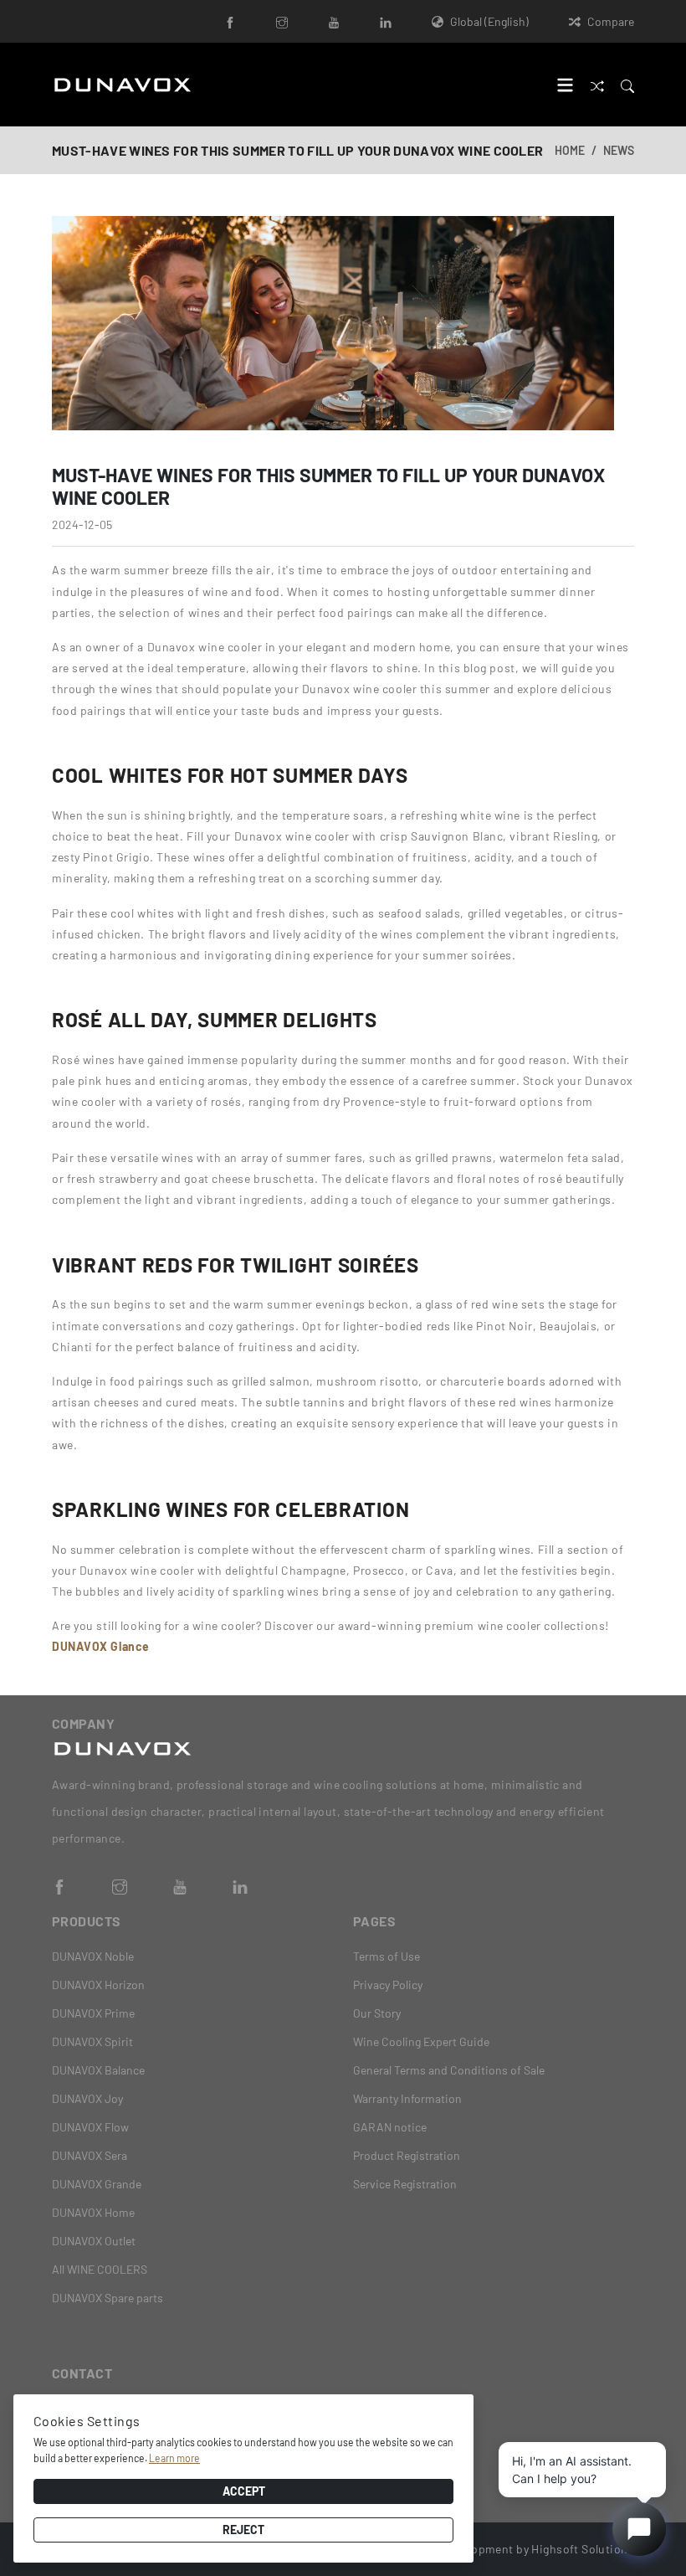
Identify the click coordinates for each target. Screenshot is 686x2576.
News (619, 150)
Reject (243, 2530)
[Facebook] (230, 21)
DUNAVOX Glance (101, 1646)
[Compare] (597, 84)
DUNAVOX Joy (87, 2098)
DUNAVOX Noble (93, 1956)
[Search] (627, 84)
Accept (244, 2491)
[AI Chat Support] (639, 2529)
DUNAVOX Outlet (94, 2241)
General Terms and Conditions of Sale (449, 2070)
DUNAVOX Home (93, 2212)
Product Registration (407, 2155)
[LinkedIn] (386, 21)
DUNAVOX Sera (90, 2155)
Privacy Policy (388, 1985)
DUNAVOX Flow (90, 2127)
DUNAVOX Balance (98, 2070)
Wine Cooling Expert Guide (421, 2041)
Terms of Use (387, 1956)
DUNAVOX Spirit (92, 2041)
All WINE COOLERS (100, 2269)
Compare (611, 21)
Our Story (377, 2013)
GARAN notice (390, 2127)
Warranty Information (407, 2098)
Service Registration (405, 2184)
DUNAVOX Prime (93, 2013)
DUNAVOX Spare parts (108, 2298)
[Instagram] (282, 21)
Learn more (174, 2458)
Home (570, 150)
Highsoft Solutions (583, 2549)
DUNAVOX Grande (97, 2184)
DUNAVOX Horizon (98, 1985)
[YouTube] (334, 21)
